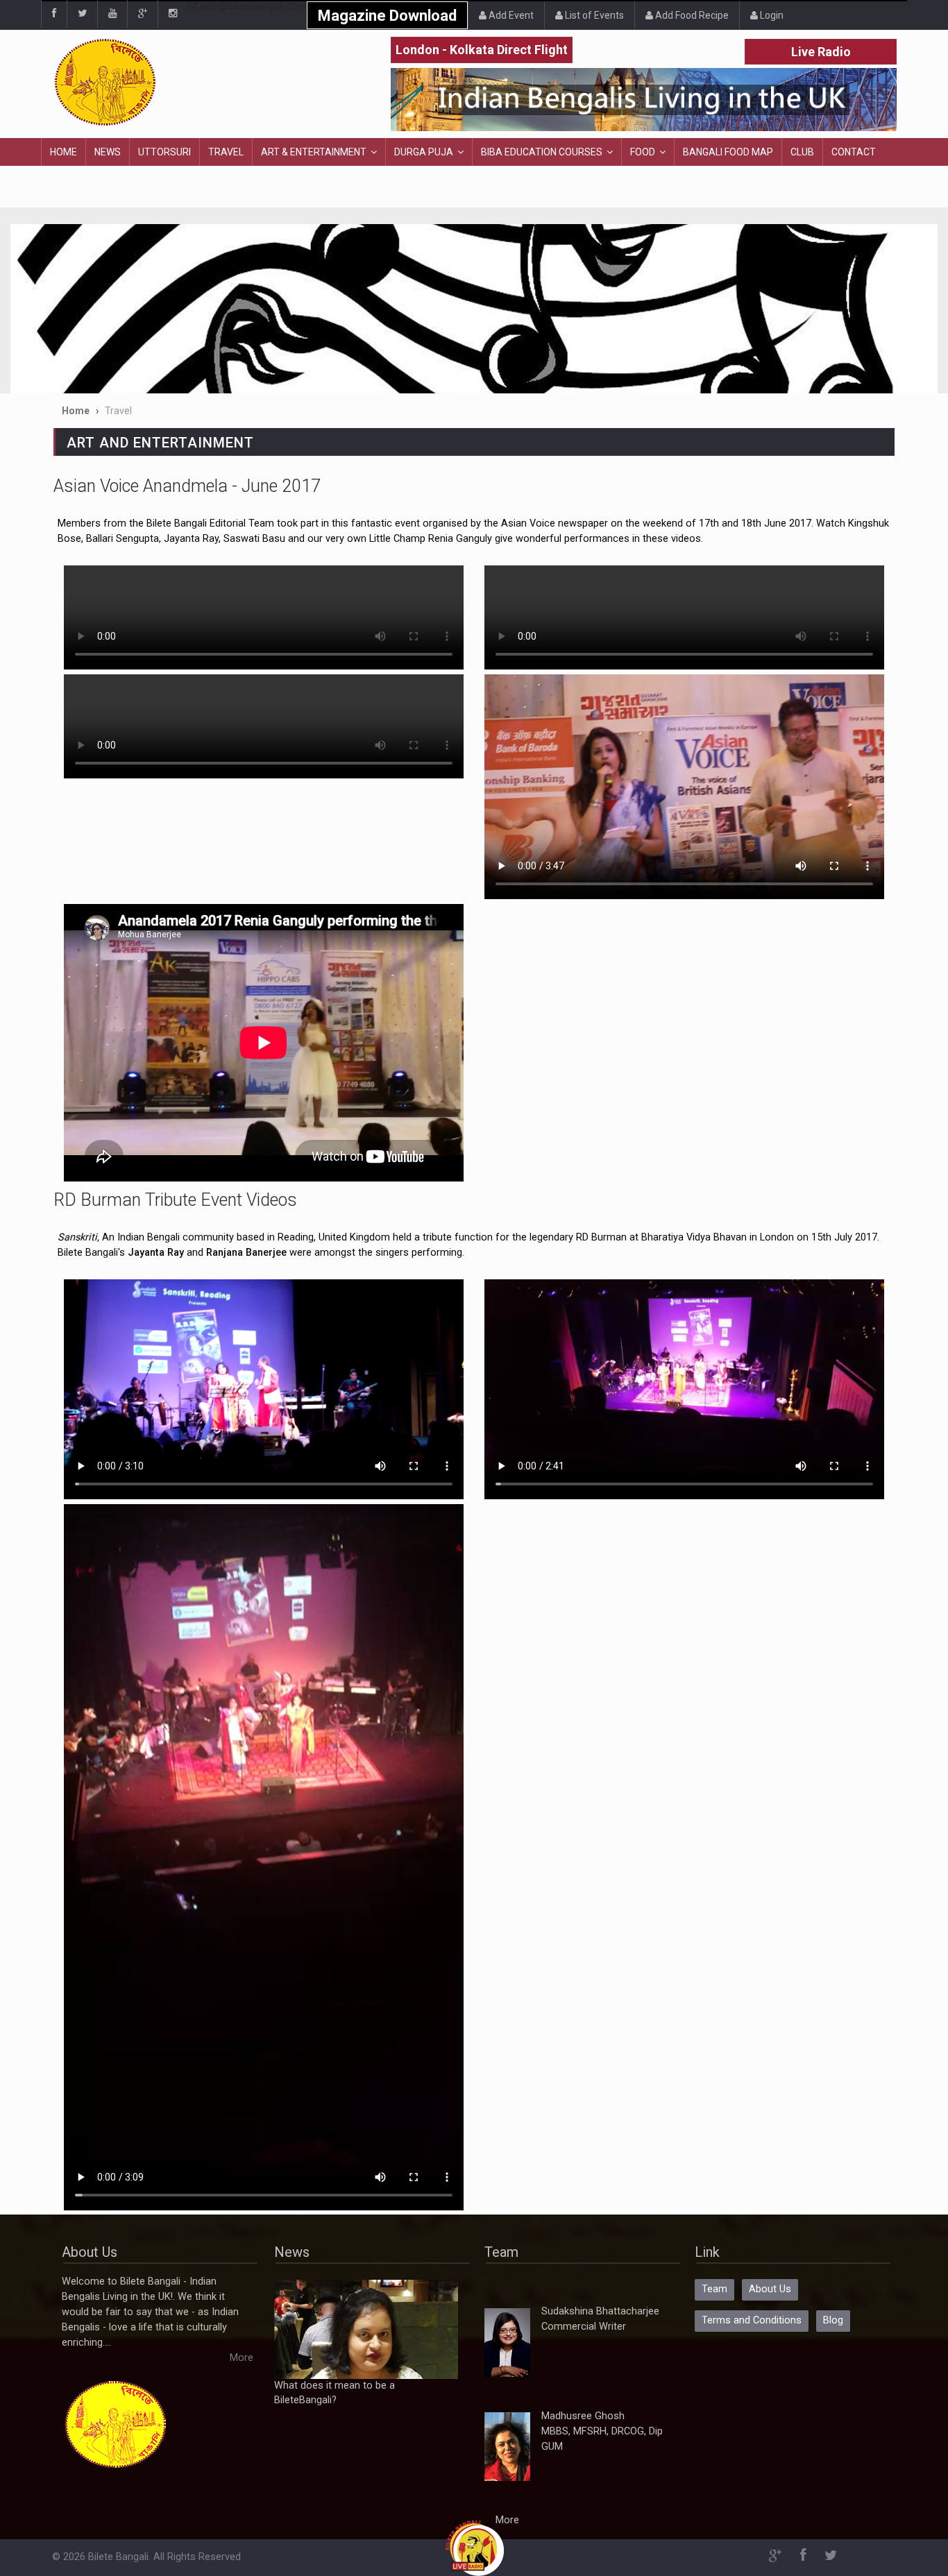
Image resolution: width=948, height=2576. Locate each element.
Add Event (510, 15)
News (108, 152)
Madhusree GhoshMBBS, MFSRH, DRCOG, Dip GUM (602, 2431)
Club (802, 152)
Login (771, 15)
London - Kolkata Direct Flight (482, 50)
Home (64, 152)
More (242, 2358)
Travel (226, 152)
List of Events (593, 15)
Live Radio (821, 52)
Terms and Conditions (752, 2320)
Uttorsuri (164, 152)
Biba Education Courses (542, 152)
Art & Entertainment (314, 152)
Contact (854, 152)
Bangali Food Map (728, 152)
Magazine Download (387, 16)
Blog (833, 2320)
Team (714, 2289)
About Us (770, 2289)
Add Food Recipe (691, 15)
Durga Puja (424, 152)
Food (643, 152)
